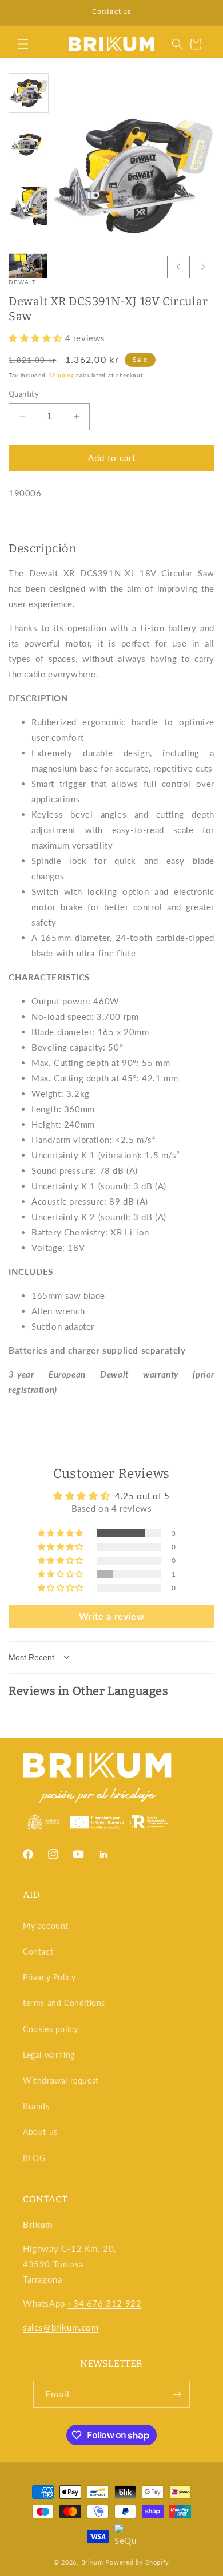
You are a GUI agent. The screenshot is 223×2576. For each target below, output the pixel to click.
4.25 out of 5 (142, 1496)
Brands (36, 2106)
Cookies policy (50, 2029)
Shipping (62, 375)
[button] (23, 44)
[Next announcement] (202, 13)
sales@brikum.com (61, 2327)
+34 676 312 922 (104, 2303)
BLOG (34, 2158)
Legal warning (49, 2055)
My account (46, 1926)
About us (40, 2132)
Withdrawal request (61, 2080)
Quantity (24, 394)
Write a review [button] (111, 1616)
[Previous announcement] (21, 13)
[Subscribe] (177, 2394)
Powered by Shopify (137, 2562)
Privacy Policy (49, 1977)
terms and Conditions (64, 2003)
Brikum (92, 2562)
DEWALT (23, 282)
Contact (38, 1951)
